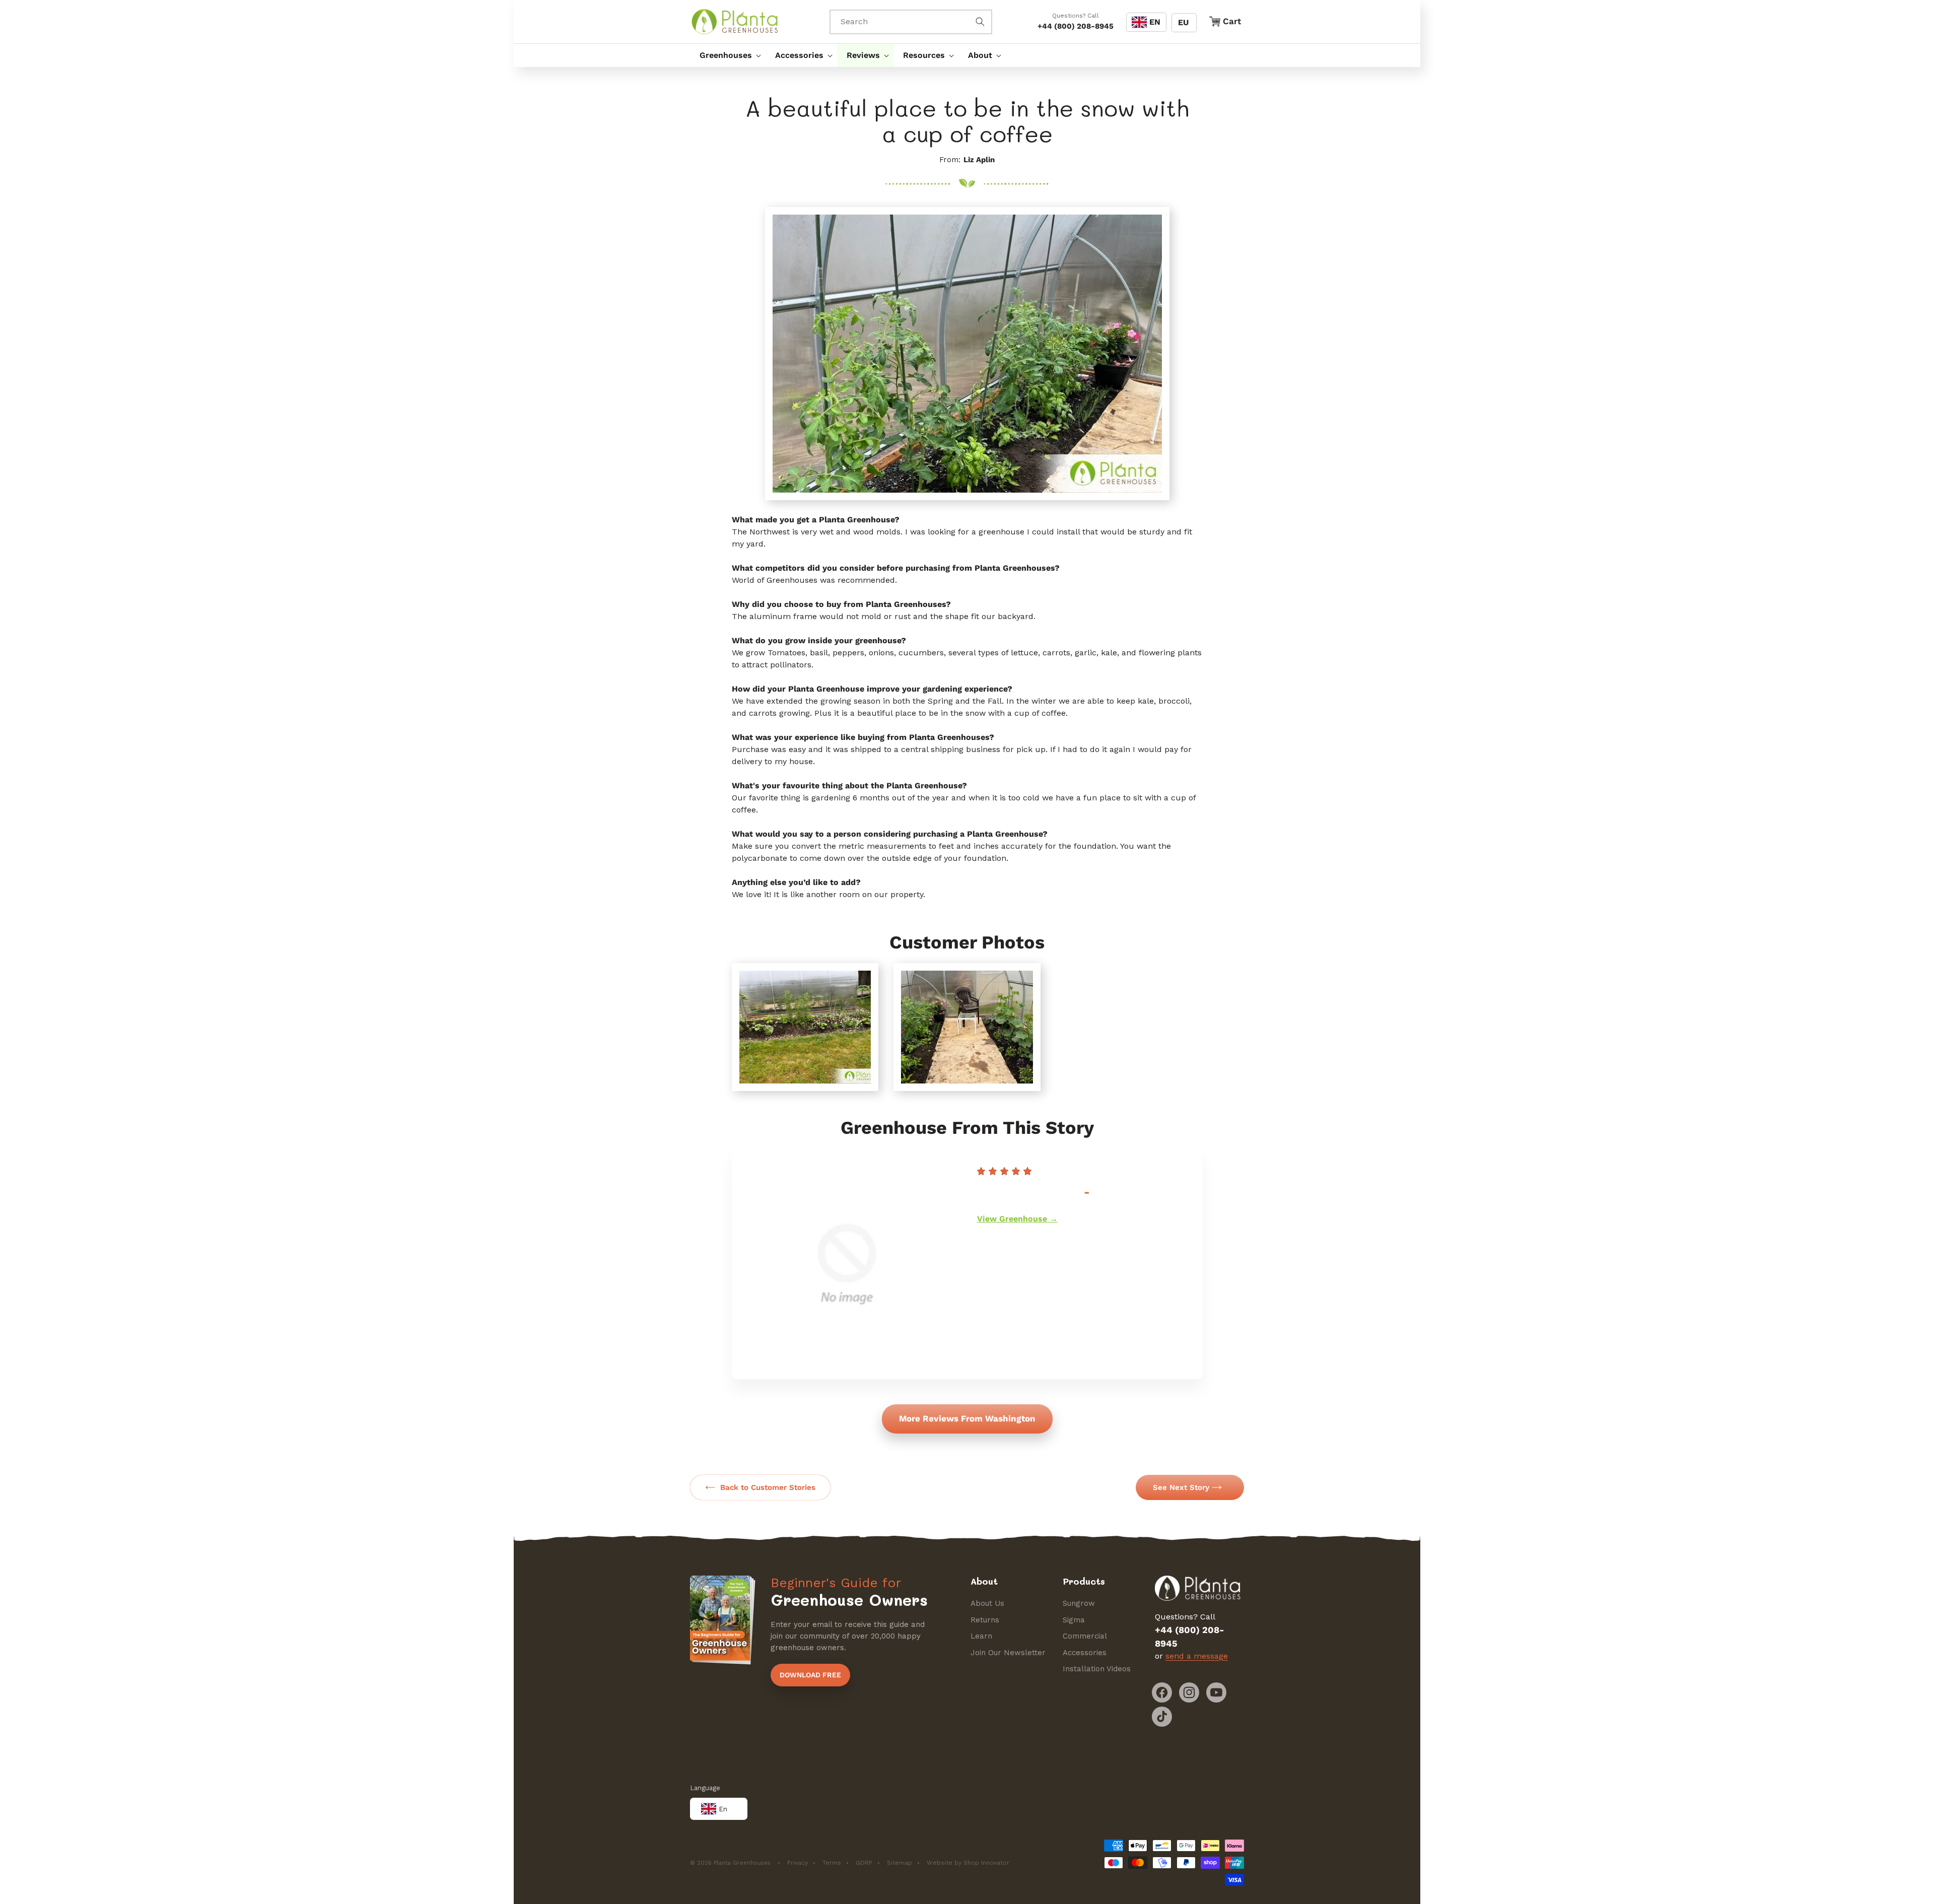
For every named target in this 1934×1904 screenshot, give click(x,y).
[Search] (980, 22)
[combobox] (911, 22)
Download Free (810, 1675)
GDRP (864, 1863)
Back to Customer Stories (768, 1487)
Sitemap (900, 1863)
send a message (1197, 1656)
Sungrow (1079, 1603)
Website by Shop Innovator (968, 1863)
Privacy (798, 1863)
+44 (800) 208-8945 (1076, 26)
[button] (728, 55)
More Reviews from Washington (967, 1418)
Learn (981, 1636)
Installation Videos (1097, 1669)
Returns (985, 1620)
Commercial (1085, 1636)
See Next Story (1181, 1487)
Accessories (1085, 1653)
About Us (987, 1603)
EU (1183, 22)
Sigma (1074, 1620)
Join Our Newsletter (1008, 1653)
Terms (832, 1863)
